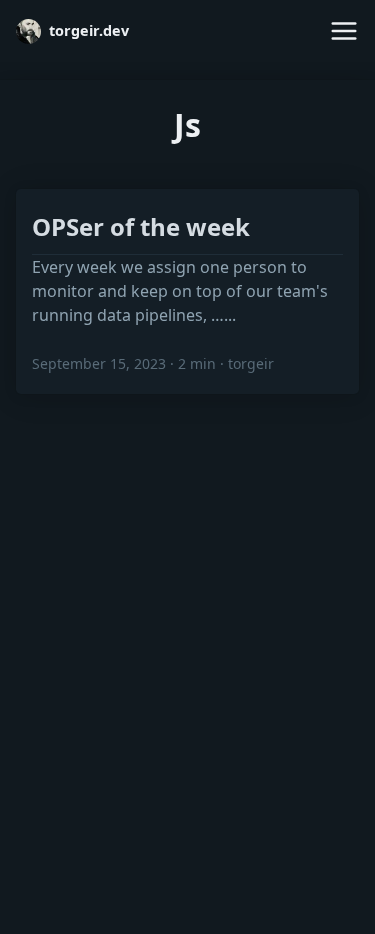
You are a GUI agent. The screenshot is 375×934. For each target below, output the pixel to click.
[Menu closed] (344, 31)
